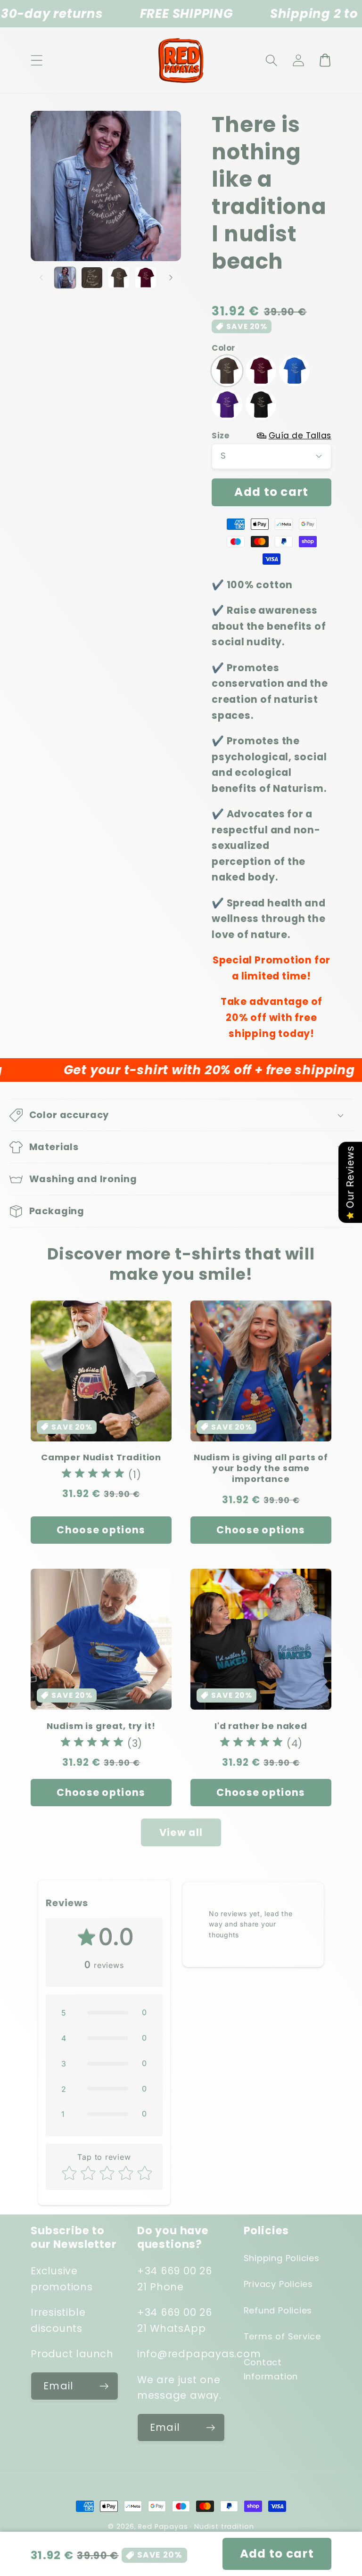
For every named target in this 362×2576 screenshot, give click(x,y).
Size (271, 436)
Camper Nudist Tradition (101, 1457)
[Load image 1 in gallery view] (65, 278)
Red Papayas (163, 2527)
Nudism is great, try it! (101, 1726)
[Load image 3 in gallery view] (119, 278)
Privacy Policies (278, 2284)
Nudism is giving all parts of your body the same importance (261, 1468)
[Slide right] (171, 278)
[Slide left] (41, 278)
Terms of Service (282, 2336)
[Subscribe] (104, 2386)
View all (181, 1832)
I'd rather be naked (261, 1726)
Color (224, 348)
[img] (93, 1475)
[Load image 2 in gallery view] (92, 278)
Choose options (101, 1530)
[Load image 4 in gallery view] (146, 278)
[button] (37, 60)
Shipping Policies (282, 2258)
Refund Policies (278, 2310)
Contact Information (271, 2369)
